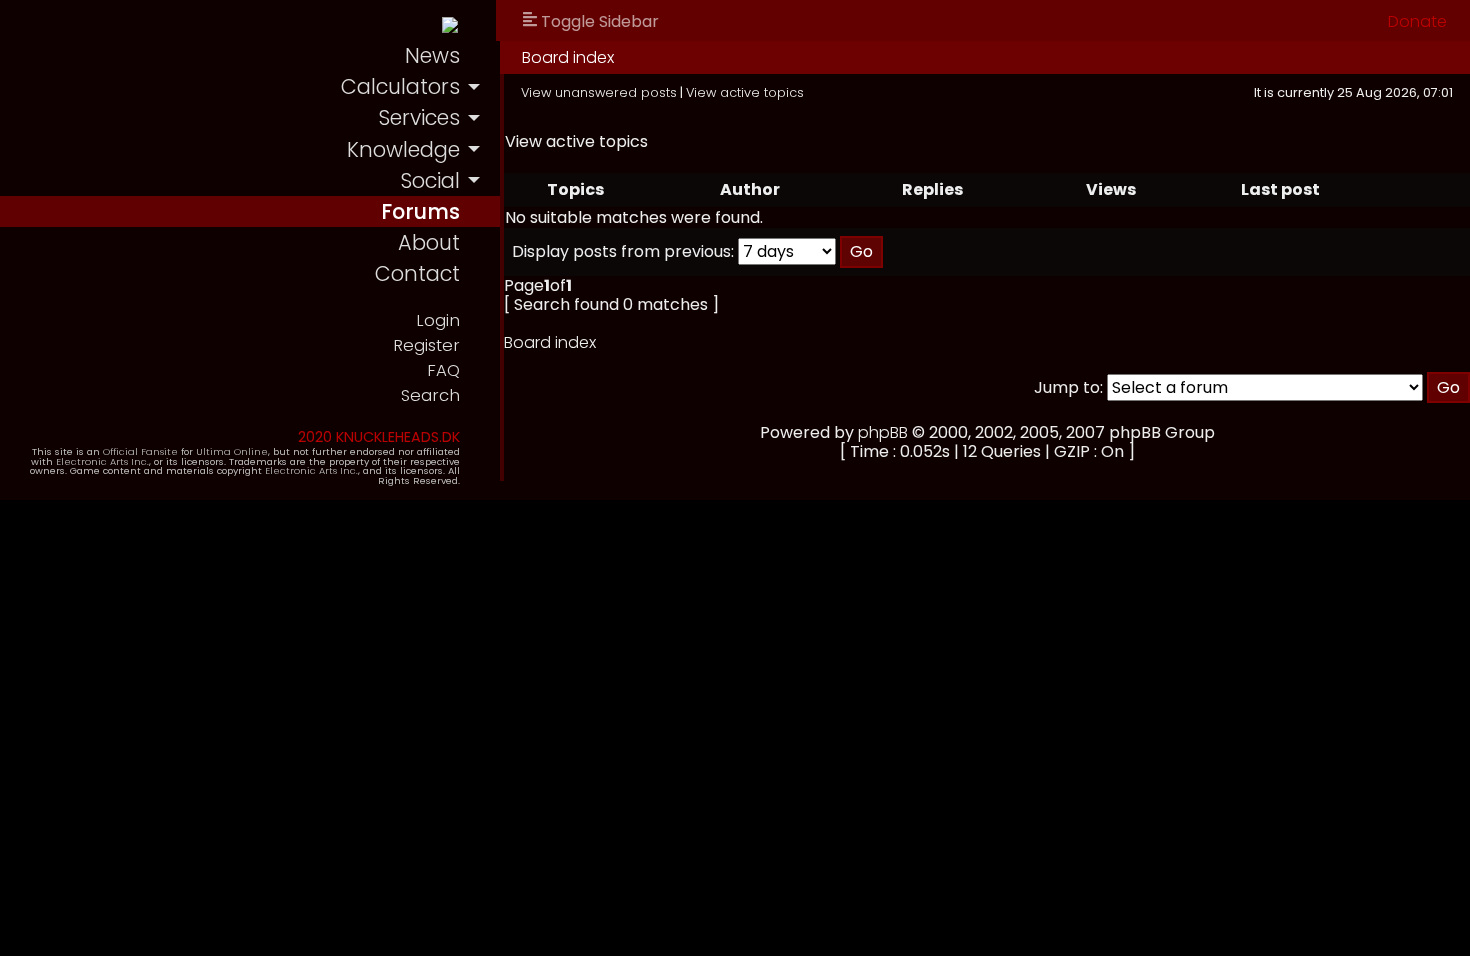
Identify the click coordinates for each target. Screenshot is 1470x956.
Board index (568, 57)
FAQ (443, 370)
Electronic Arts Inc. (102, 461)
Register (426, 345)
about (429, 242)
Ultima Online (232, 451)
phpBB (883, 432)
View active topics (745, 92)
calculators (400, 86)
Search (430, 395)
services (419, 117)
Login (438, 320)
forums (420, 211)
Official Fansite (140, 451)
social (430, 180)
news (432, 55)
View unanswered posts (599, 92)
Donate (1417, 21)
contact (417, 273)
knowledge (403, 149)
